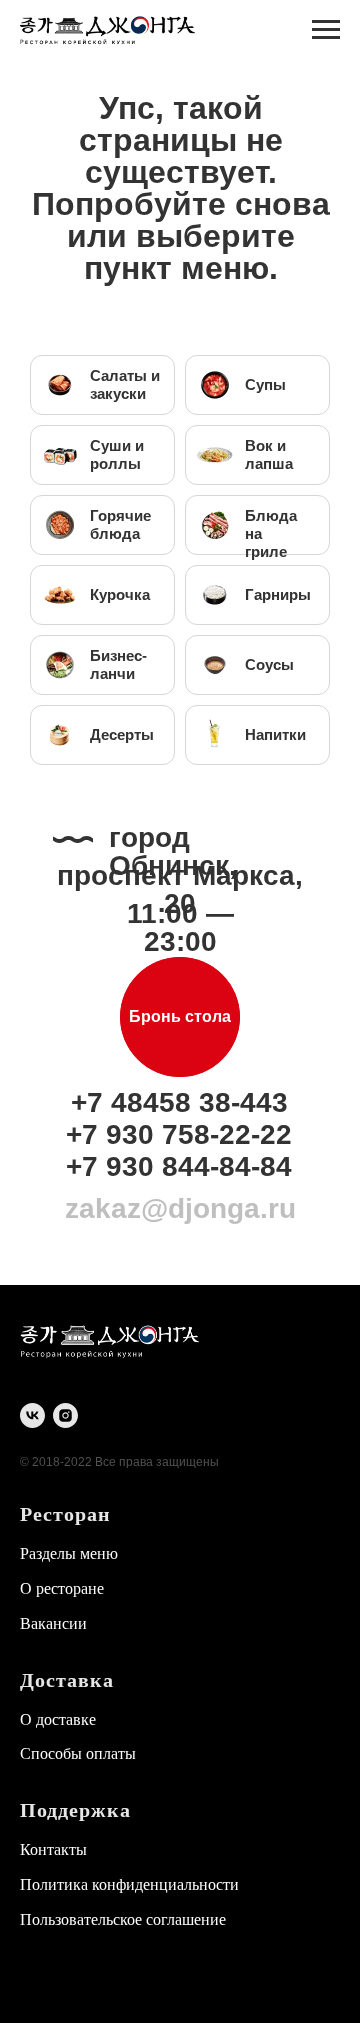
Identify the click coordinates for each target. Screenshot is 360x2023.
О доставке (58, 1719)
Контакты (53, 1849)
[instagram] (65, 1415)
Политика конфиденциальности (129, 1884)
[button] (180, 1017)
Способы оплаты (78, 1753)
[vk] (32, 1415)
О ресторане (62, 1588)
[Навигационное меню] (326, 30)
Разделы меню (69, 1553)
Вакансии (53, 1623)
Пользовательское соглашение (123, 1919)
